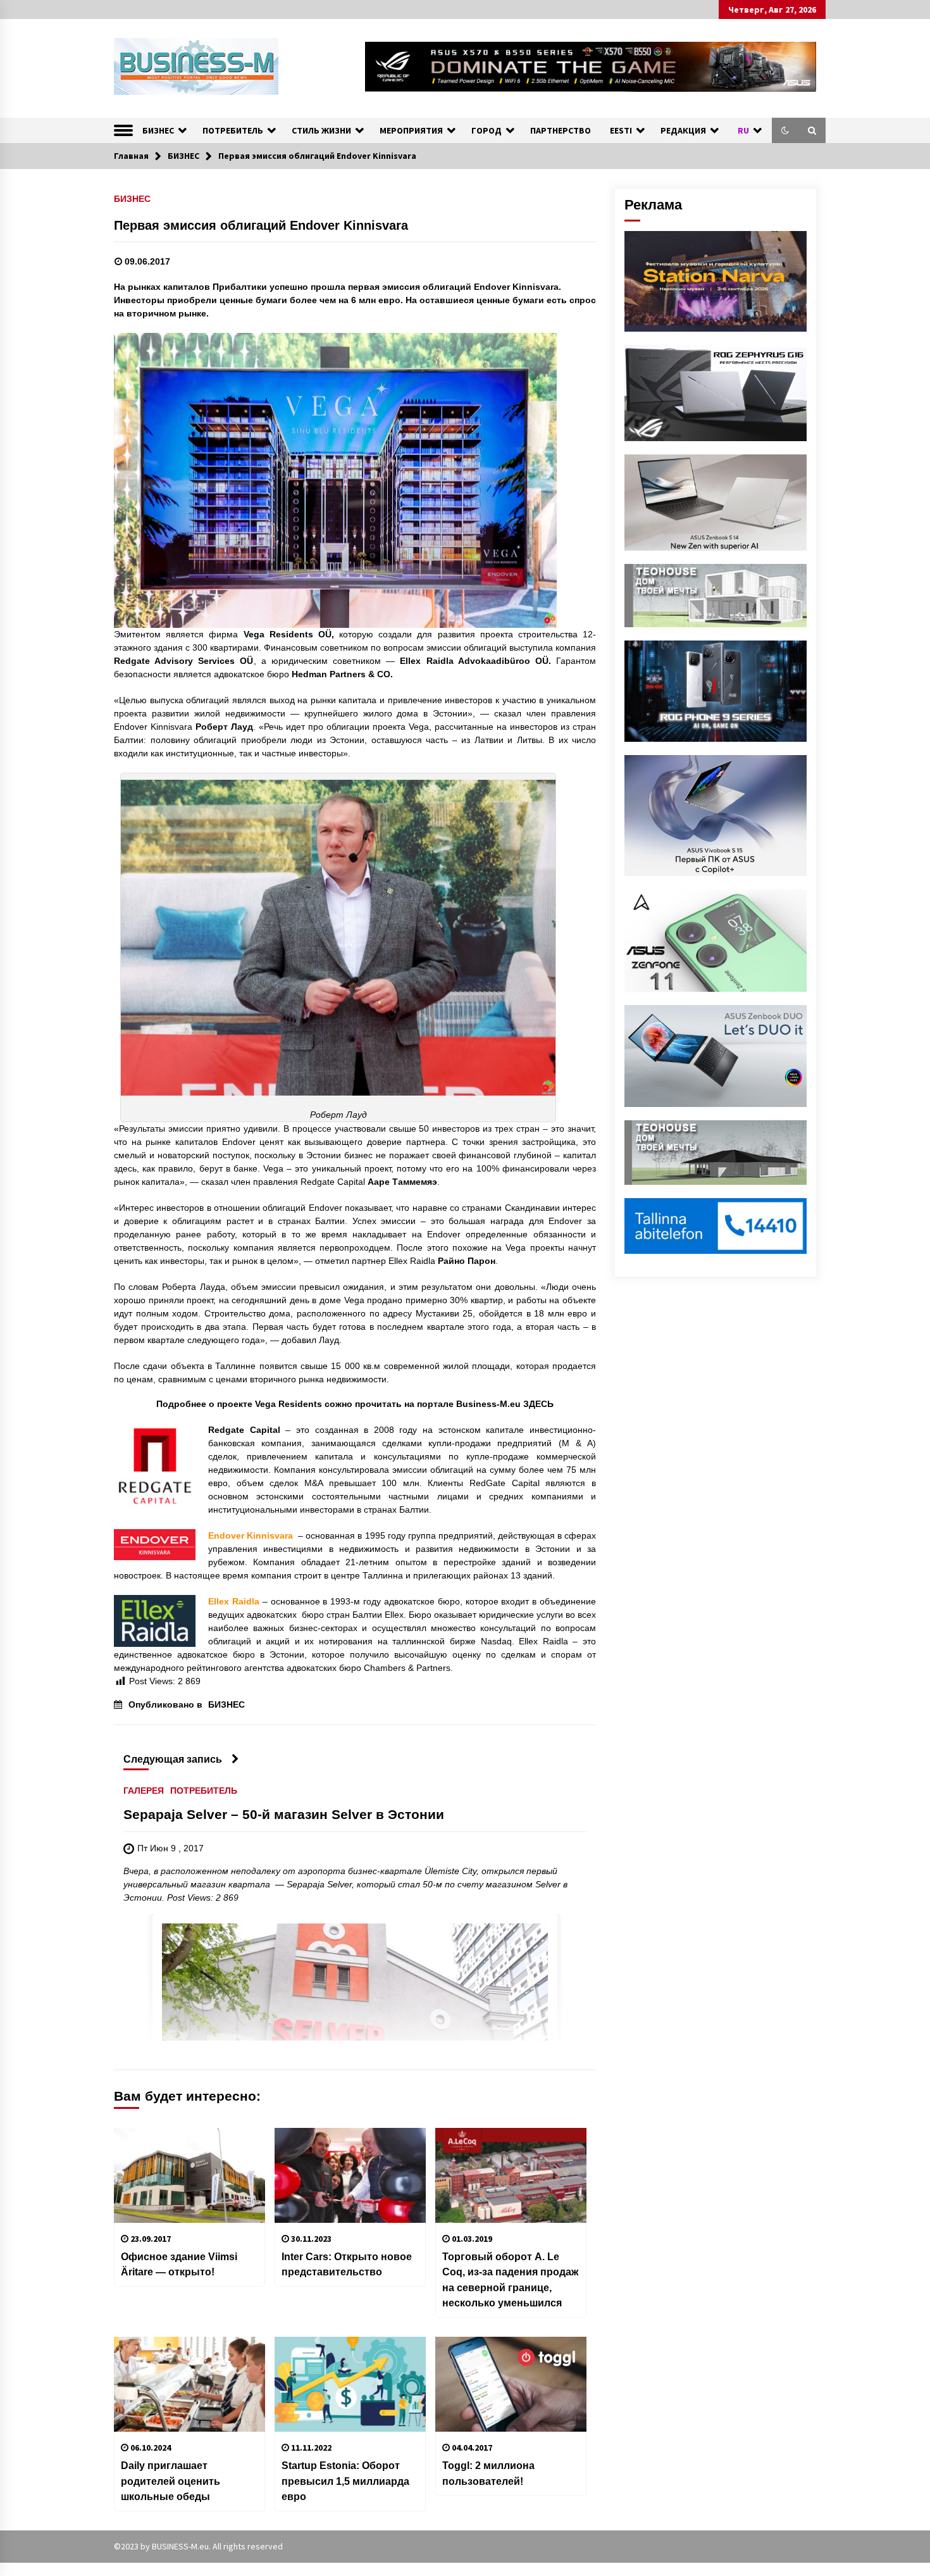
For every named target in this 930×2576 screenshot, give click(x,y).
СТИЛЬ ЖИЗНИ (321, 130)
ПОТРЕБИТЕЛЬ (233, 130)
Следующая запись (173, 1759)
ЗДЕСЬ (538, 1404)
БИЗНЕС (158, 130)
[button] (785, 130)
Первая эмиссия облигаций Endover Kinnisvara (261, 225)
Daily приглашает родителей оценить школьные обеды (170, 2481)
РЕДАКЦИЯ (683, 130)
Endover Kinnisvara (252, 1535)
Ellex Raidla (234, 1601)
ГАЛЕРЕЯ (144, 1790)
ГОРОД (487, 130)
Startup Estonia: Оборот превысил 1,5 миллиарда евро (345, 2481)
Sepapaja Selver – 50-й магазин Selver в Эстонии (284, 1814)
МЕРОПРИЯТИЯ (411, 130)
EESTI (621, 130)
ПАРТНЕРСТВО (561, 130)
